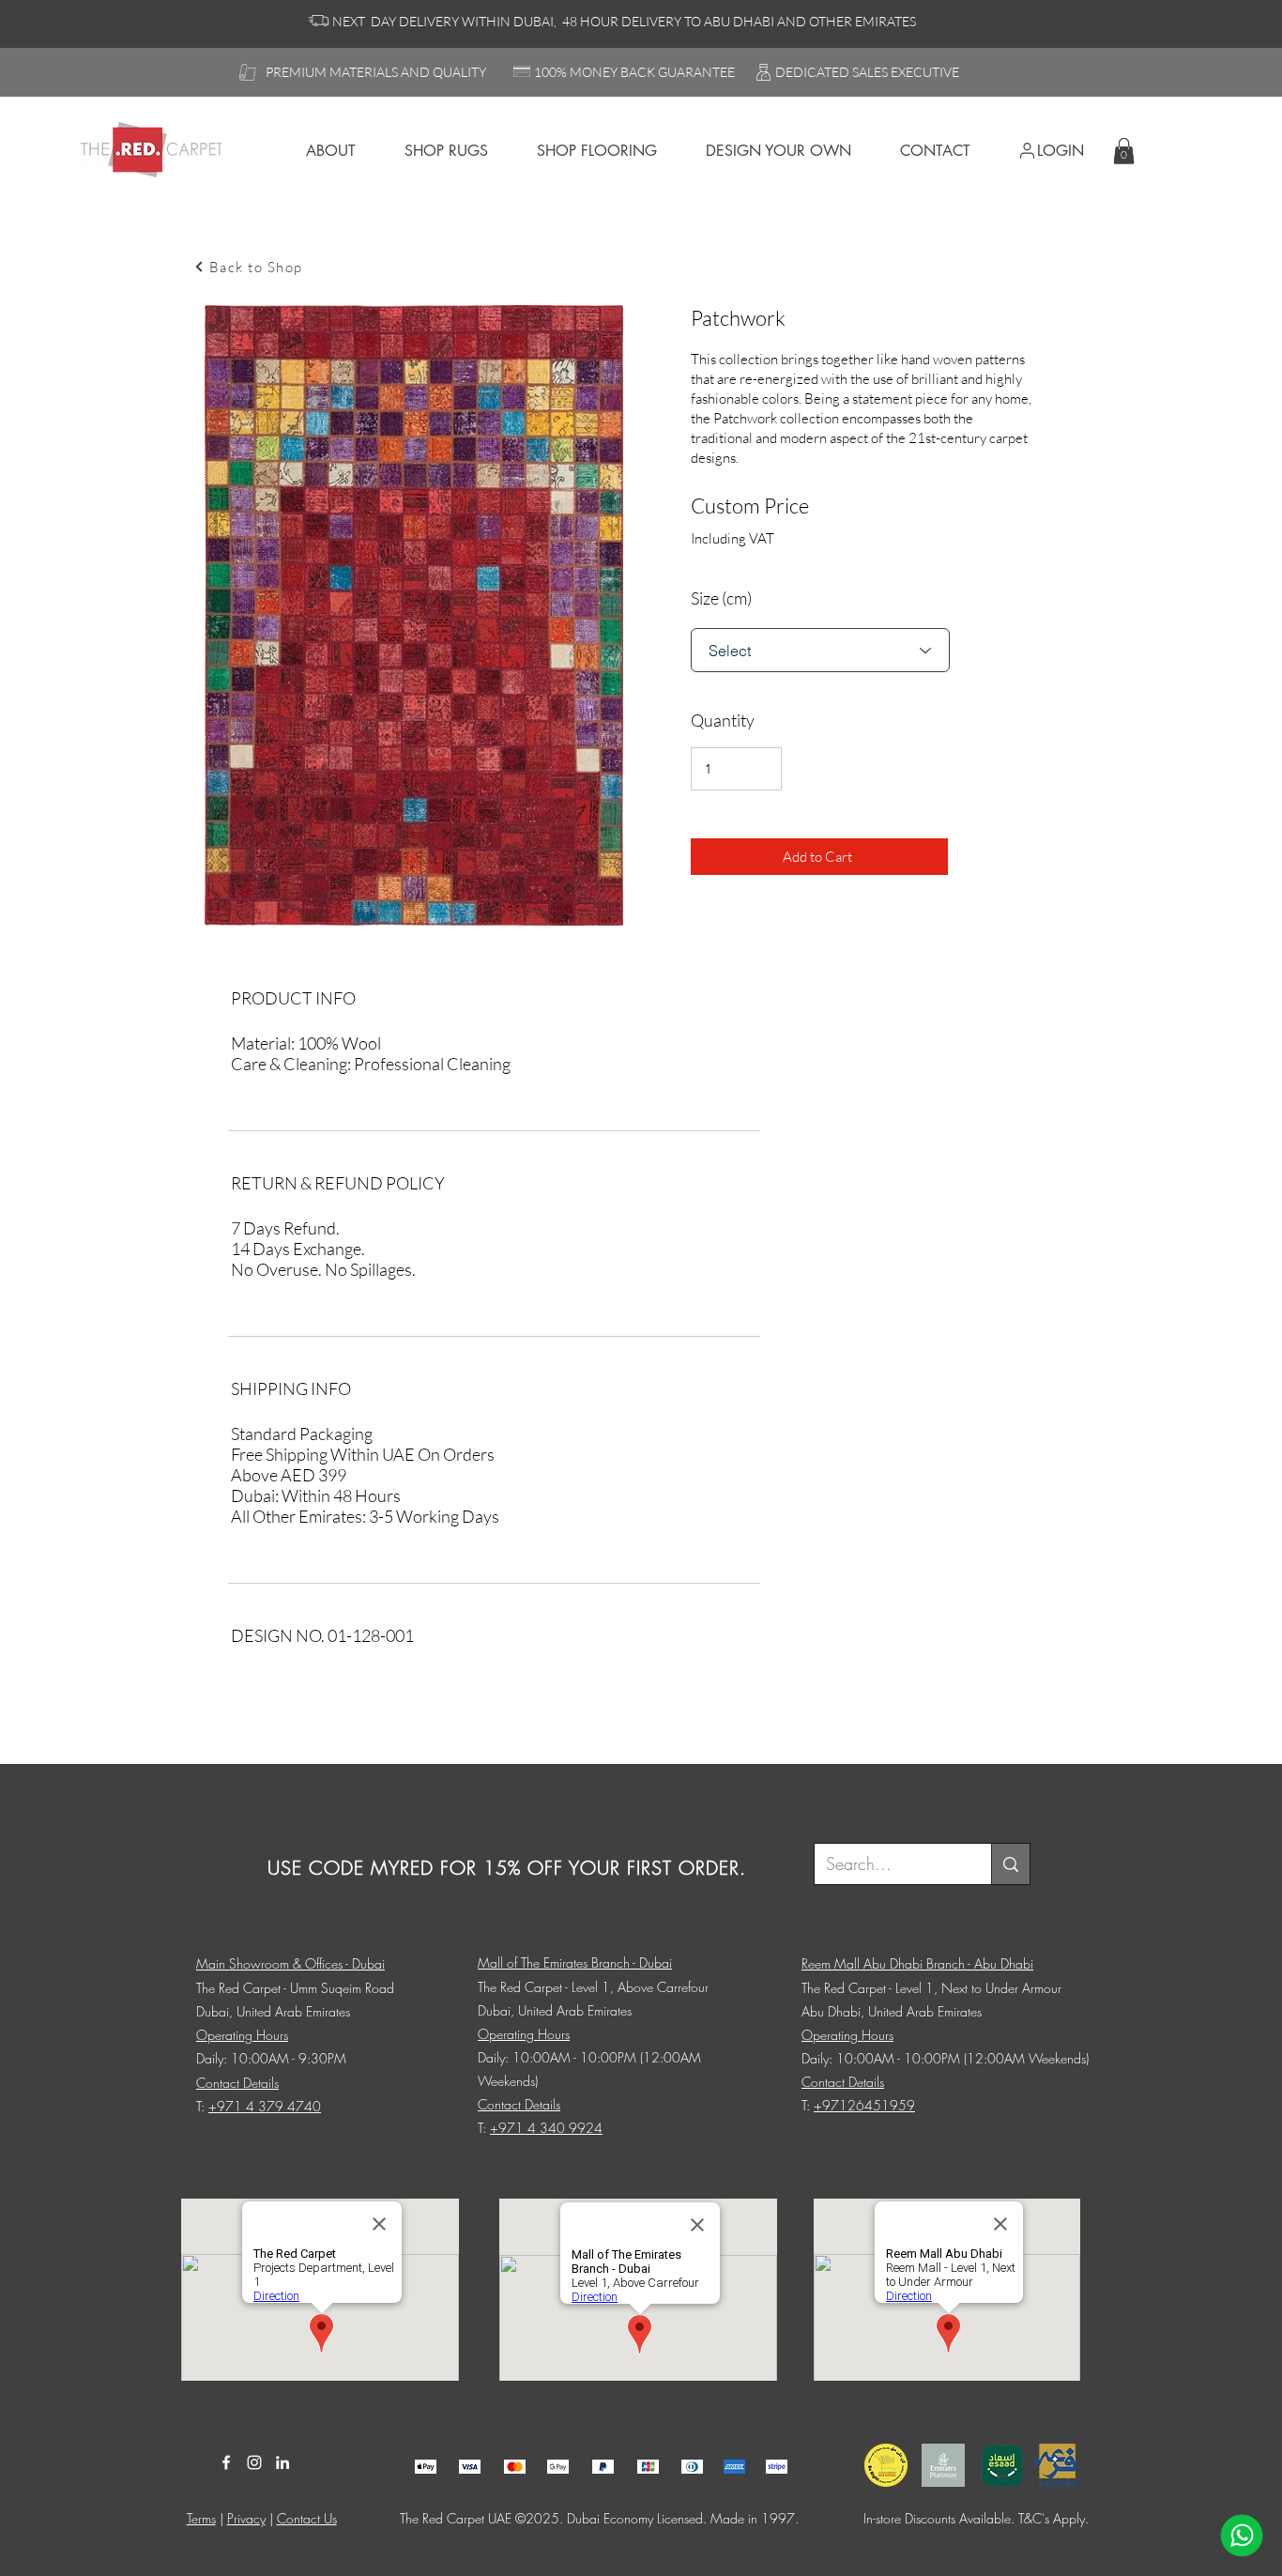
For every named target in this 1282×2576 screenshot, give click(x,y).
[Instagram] (254, 2462)
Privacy (246, 2518)
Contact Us (307, 2518)
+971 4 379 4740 (265, 2106)
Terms (201, 2518)
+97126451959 (864, 2105)
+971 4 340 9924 (546, 2128)
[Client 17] (426, 2467)
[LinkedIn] (282, 2462)
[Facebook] (226, 2462)
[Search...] (1010, 1864)
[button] (1124, 151)
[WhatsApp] (1242, 2536)
